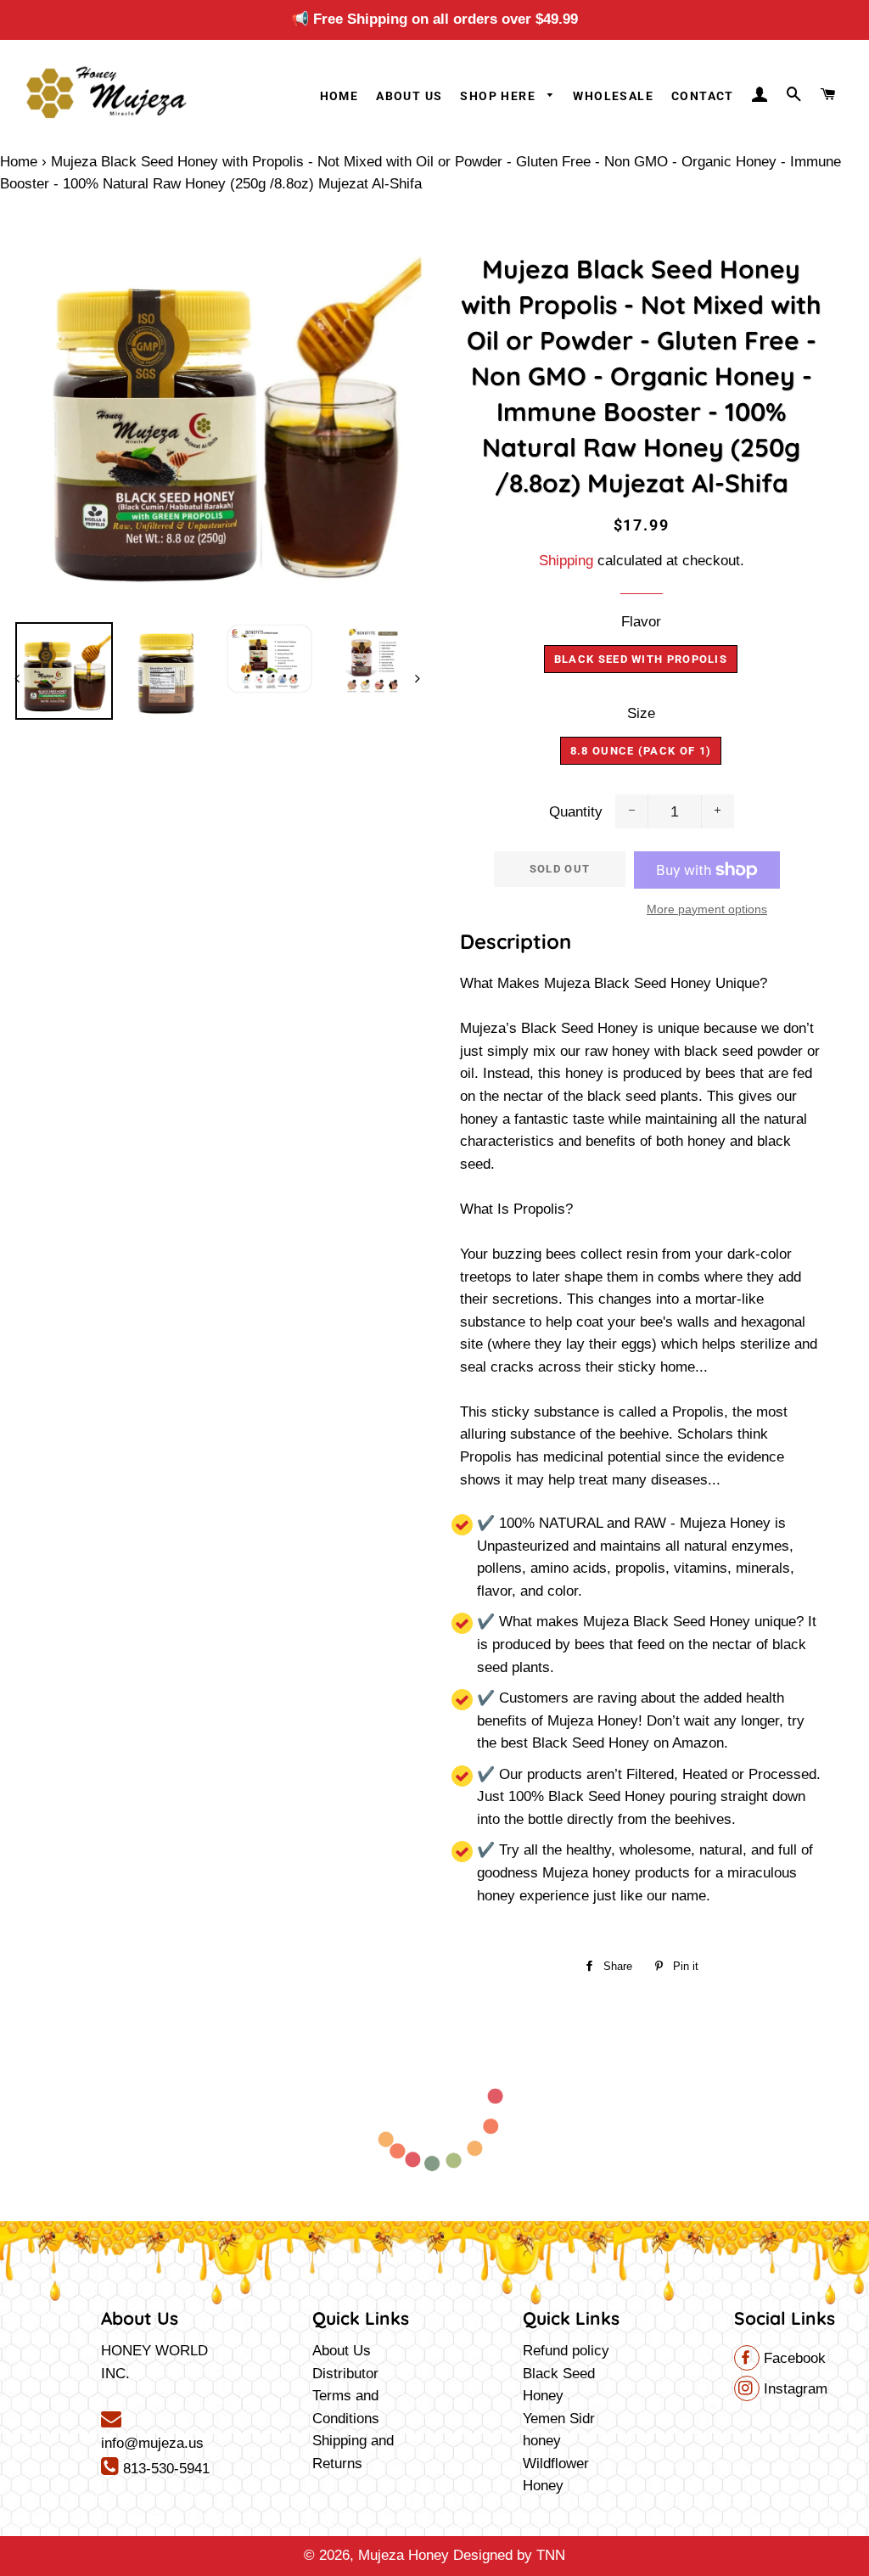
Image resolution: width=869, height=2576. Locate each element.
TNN (551, 2555)
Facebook (793, 2358)
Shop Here (499, 96)
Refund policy (566, 2351)
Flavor (641, 622)
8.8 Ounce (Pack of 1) (641, 751)
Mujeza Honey (404, 2555)
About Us (409, 96)
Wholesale (613, 96)
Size (641, 713)
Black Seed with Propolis (641, 659)
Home (339, 96)
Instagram (793, 2389)
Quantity (576, 812)
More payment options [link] (707, 909)
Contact (703, 96)
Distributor (345, 2374)
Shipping (566, 561)
